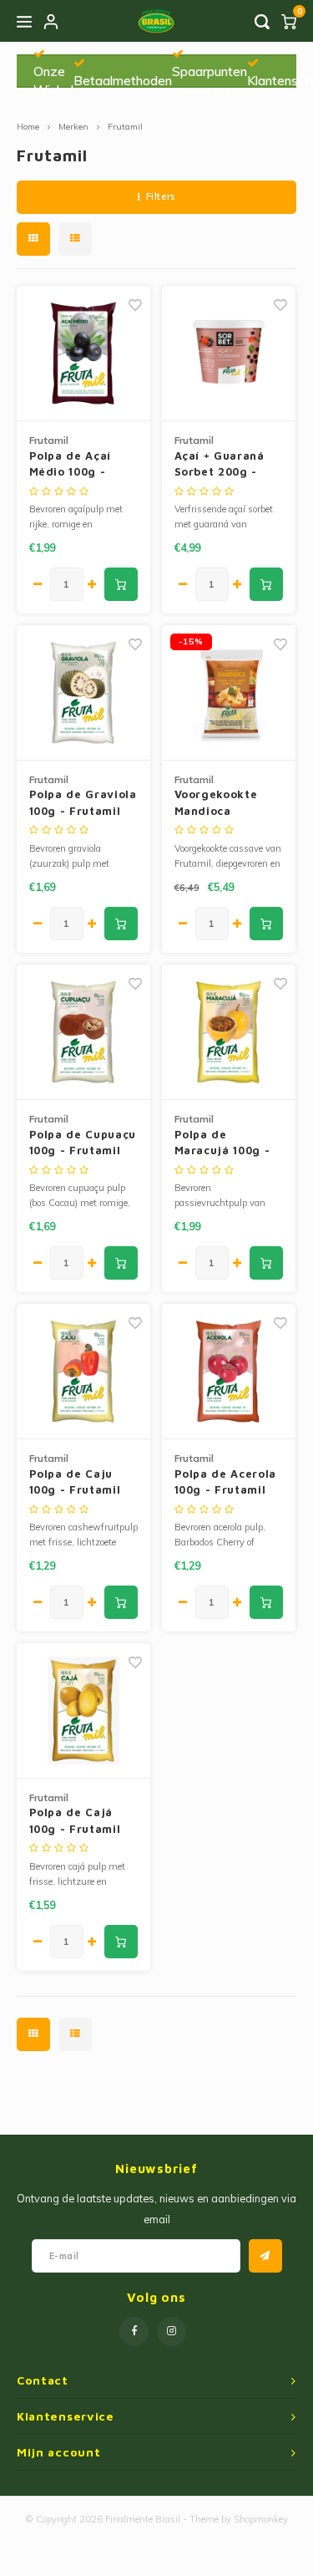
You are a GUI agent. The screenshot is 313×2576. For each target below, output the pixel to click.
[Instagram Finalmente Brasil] (172, 2332)
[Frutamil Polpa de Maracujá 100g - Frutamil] (229, 1032)
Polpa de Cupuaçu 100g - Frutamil (83, 1143)
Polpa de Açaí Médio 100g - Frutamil (70, 465)
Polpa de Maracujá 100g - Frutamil (222, 1143)
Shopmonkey (261, 2519)
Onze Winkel (53, 80)
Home (28, 127)
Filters (161, 196)
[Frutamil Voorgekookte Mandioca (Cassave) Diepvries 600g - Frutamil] (229, 693)
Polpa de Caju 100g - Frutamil (75, 1482)
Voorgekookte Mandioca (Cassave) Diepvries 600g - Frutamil (225, 803)
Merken (73, 127)
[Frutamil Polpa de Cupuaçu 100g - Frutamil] (84, 1032)
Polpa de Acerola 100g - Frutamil (225, 1482)
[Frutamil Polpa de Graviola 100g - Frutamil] (84, 693)
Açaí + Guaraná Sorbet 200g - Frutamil (220, 465)
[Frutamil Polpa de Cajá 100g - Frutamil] (84, 1711)
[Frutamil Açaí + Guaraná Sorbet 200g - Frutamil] (229, 354)
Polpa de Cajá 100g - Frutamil (75, 1820)
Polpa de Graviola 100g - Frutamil (83, 802)
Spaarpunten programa (210, 80)
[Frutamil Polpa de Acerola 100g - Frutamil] (229, 1372)
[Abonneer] (265, 2256)
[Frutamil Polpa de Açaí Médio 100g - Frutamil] (84, 354)
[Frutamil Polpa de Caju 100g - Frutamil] (84, 1372)
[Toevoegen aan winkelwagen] (121, 584)
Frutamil (125, 127)
